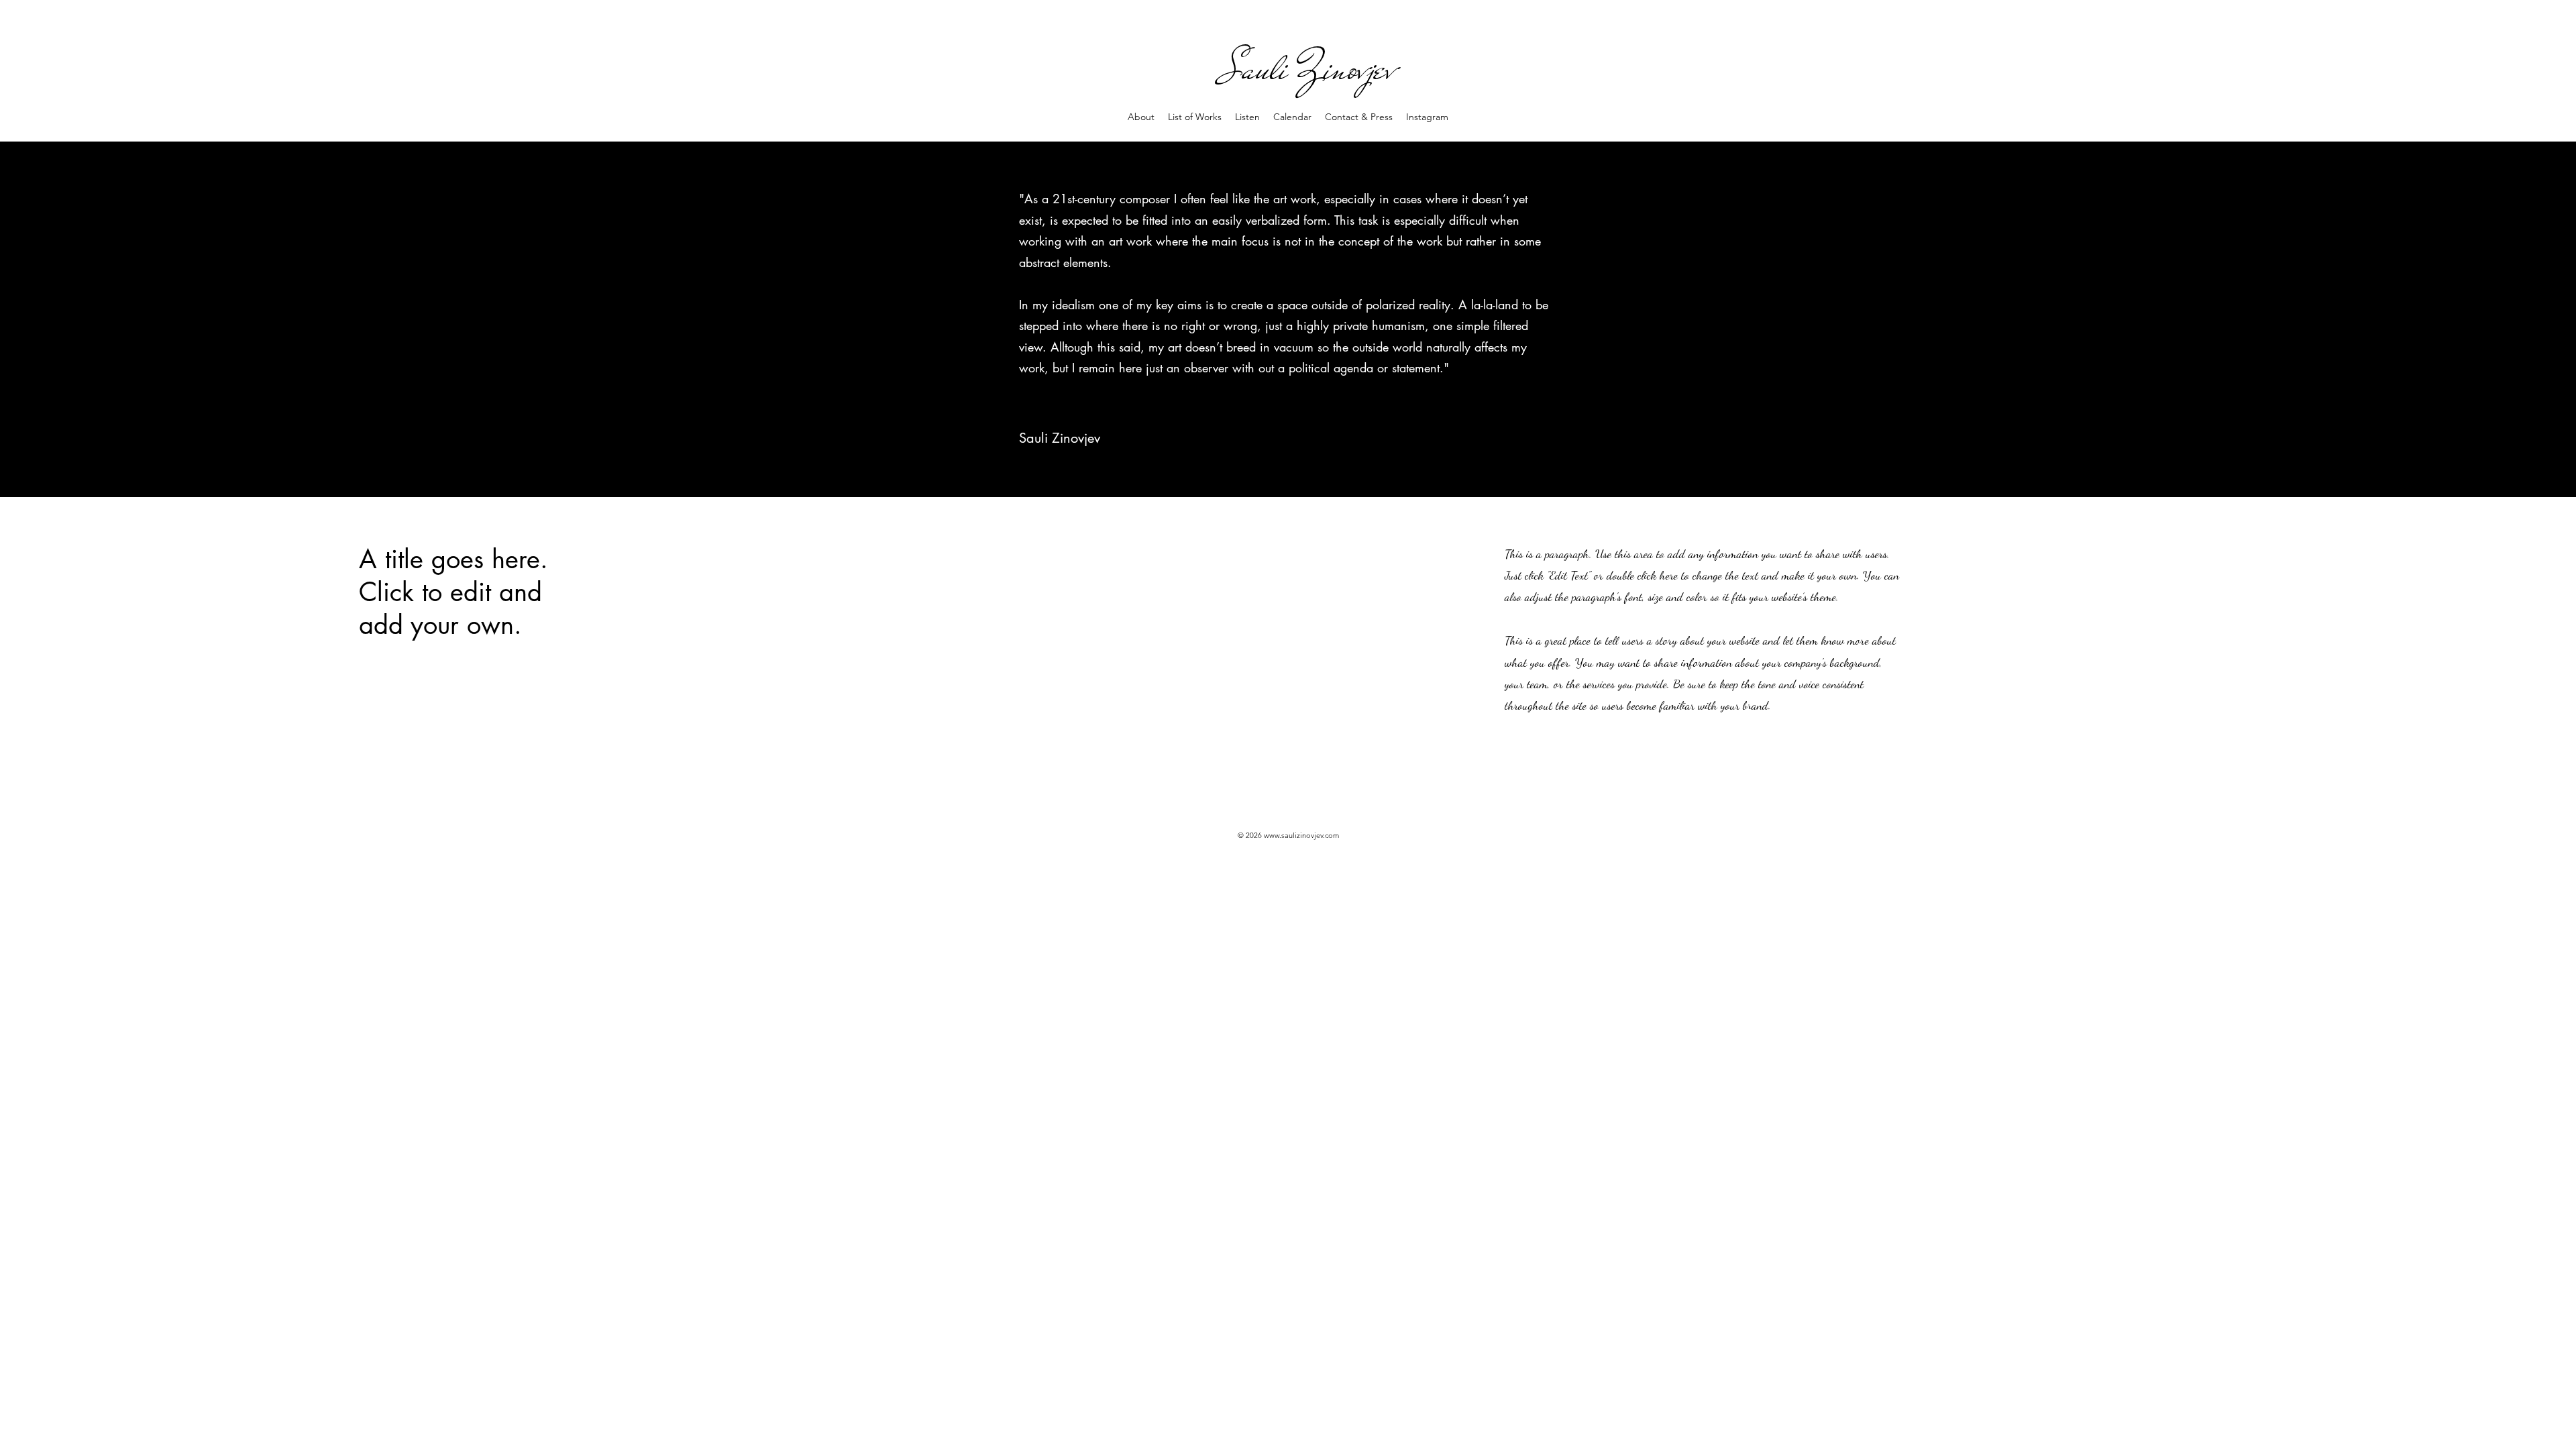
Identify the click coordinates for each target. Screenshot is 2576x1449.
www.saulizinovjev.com (1301, 835)
